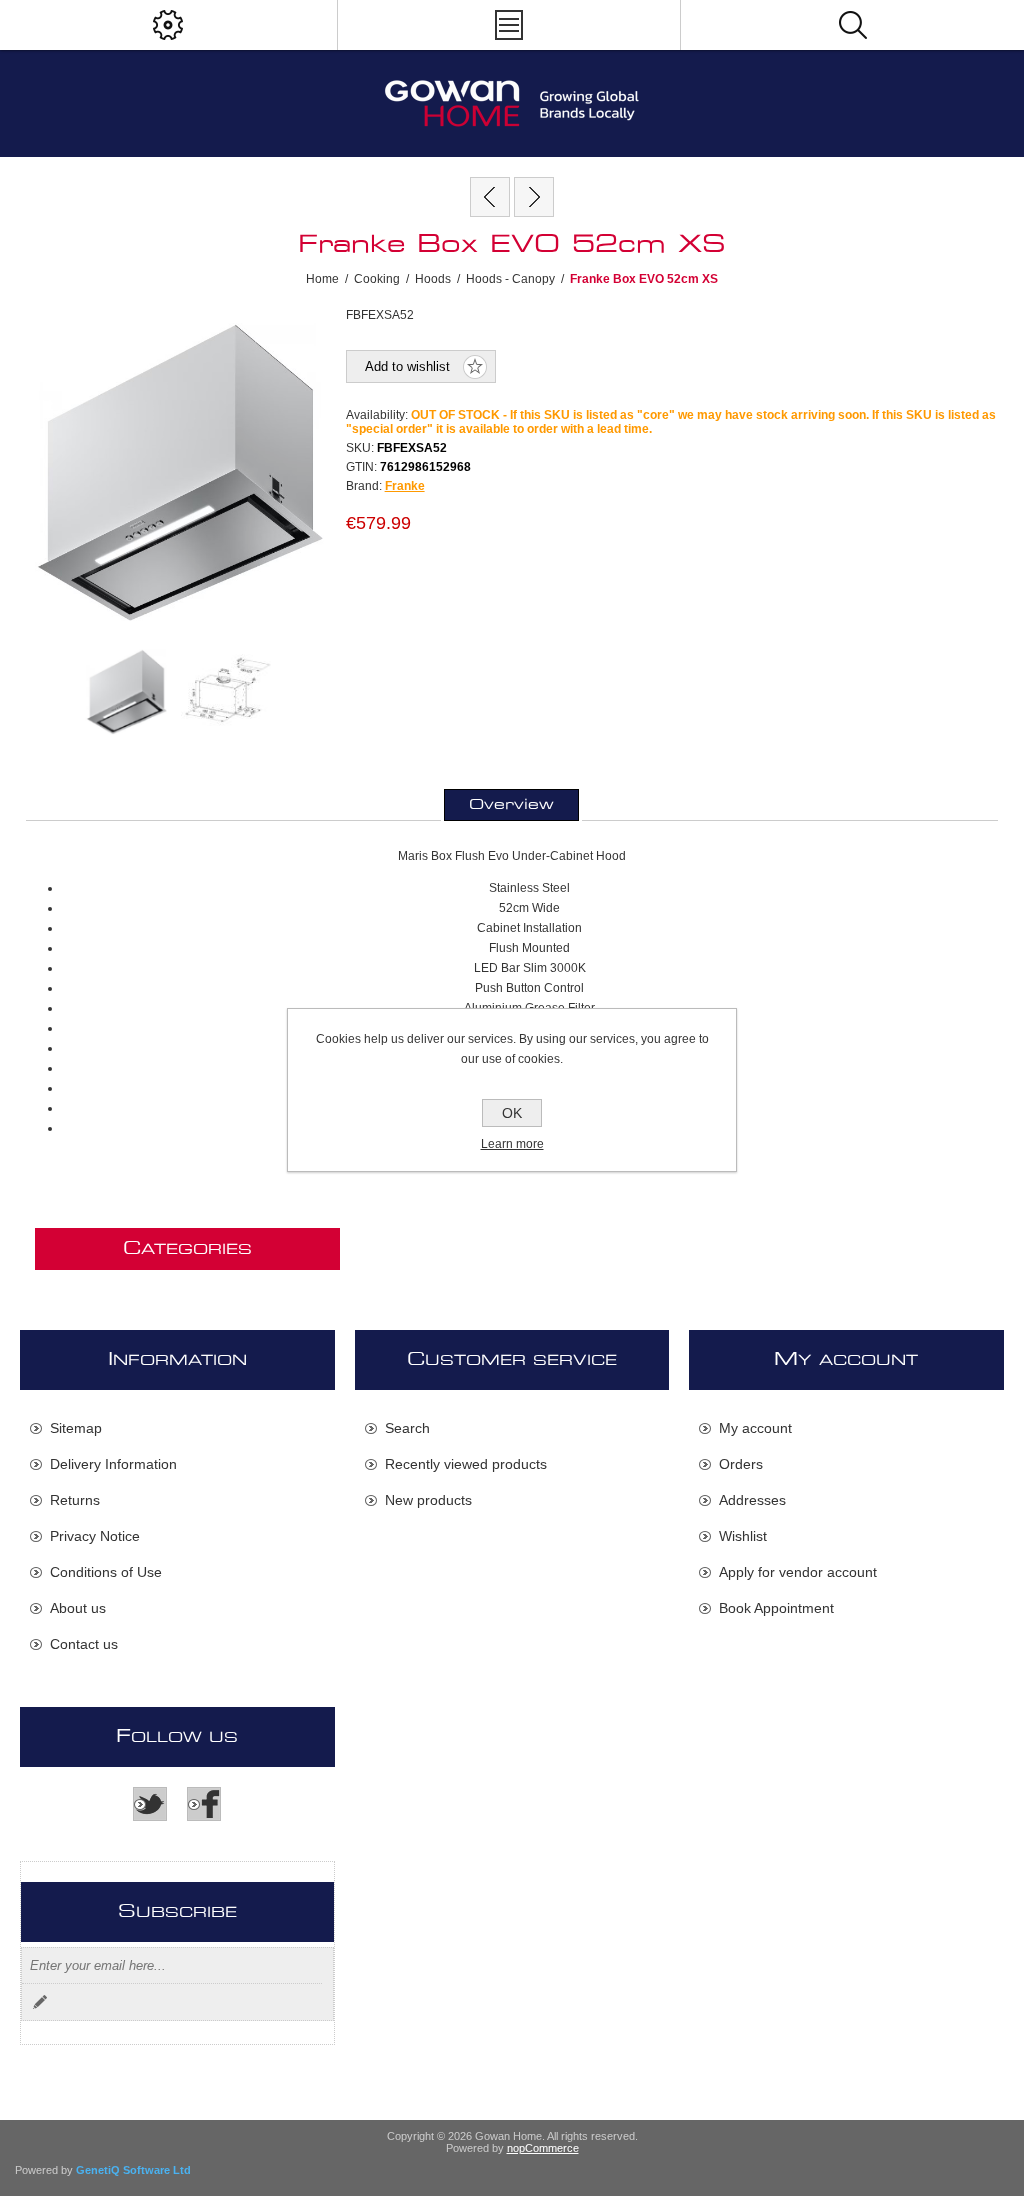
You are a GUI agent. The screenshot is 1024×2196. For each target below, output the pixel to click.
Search (407, 1428)
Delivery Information (113, 1464)
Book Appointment (776, 1608)
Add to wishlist (407, 366)
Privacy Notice (95, 1536)
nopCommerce (543, 2148)
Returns (75, 1500)
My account (755, 1428)
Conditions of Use (106, 1572)
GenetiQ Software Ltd (133, 2170)
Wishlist (743, 1536)
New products (428, 1500)
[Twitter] (150, 1804)
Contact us (84, 1644)
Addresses (752, 1500)
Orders (741, 1464)
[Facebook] (204, 1804)
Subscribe (40, 2002)
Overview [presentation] (511, 805)
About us (78, 1608)
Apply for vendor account (798, 1572)
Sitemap (76, 1428)
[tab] (511, 805)
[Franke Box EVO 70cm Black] (534, 197)
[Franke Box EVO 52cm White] (490, 197)
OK (512, 1113)
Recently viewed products (466, 1464)
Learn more (512, 1144)
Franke (405, 486)
